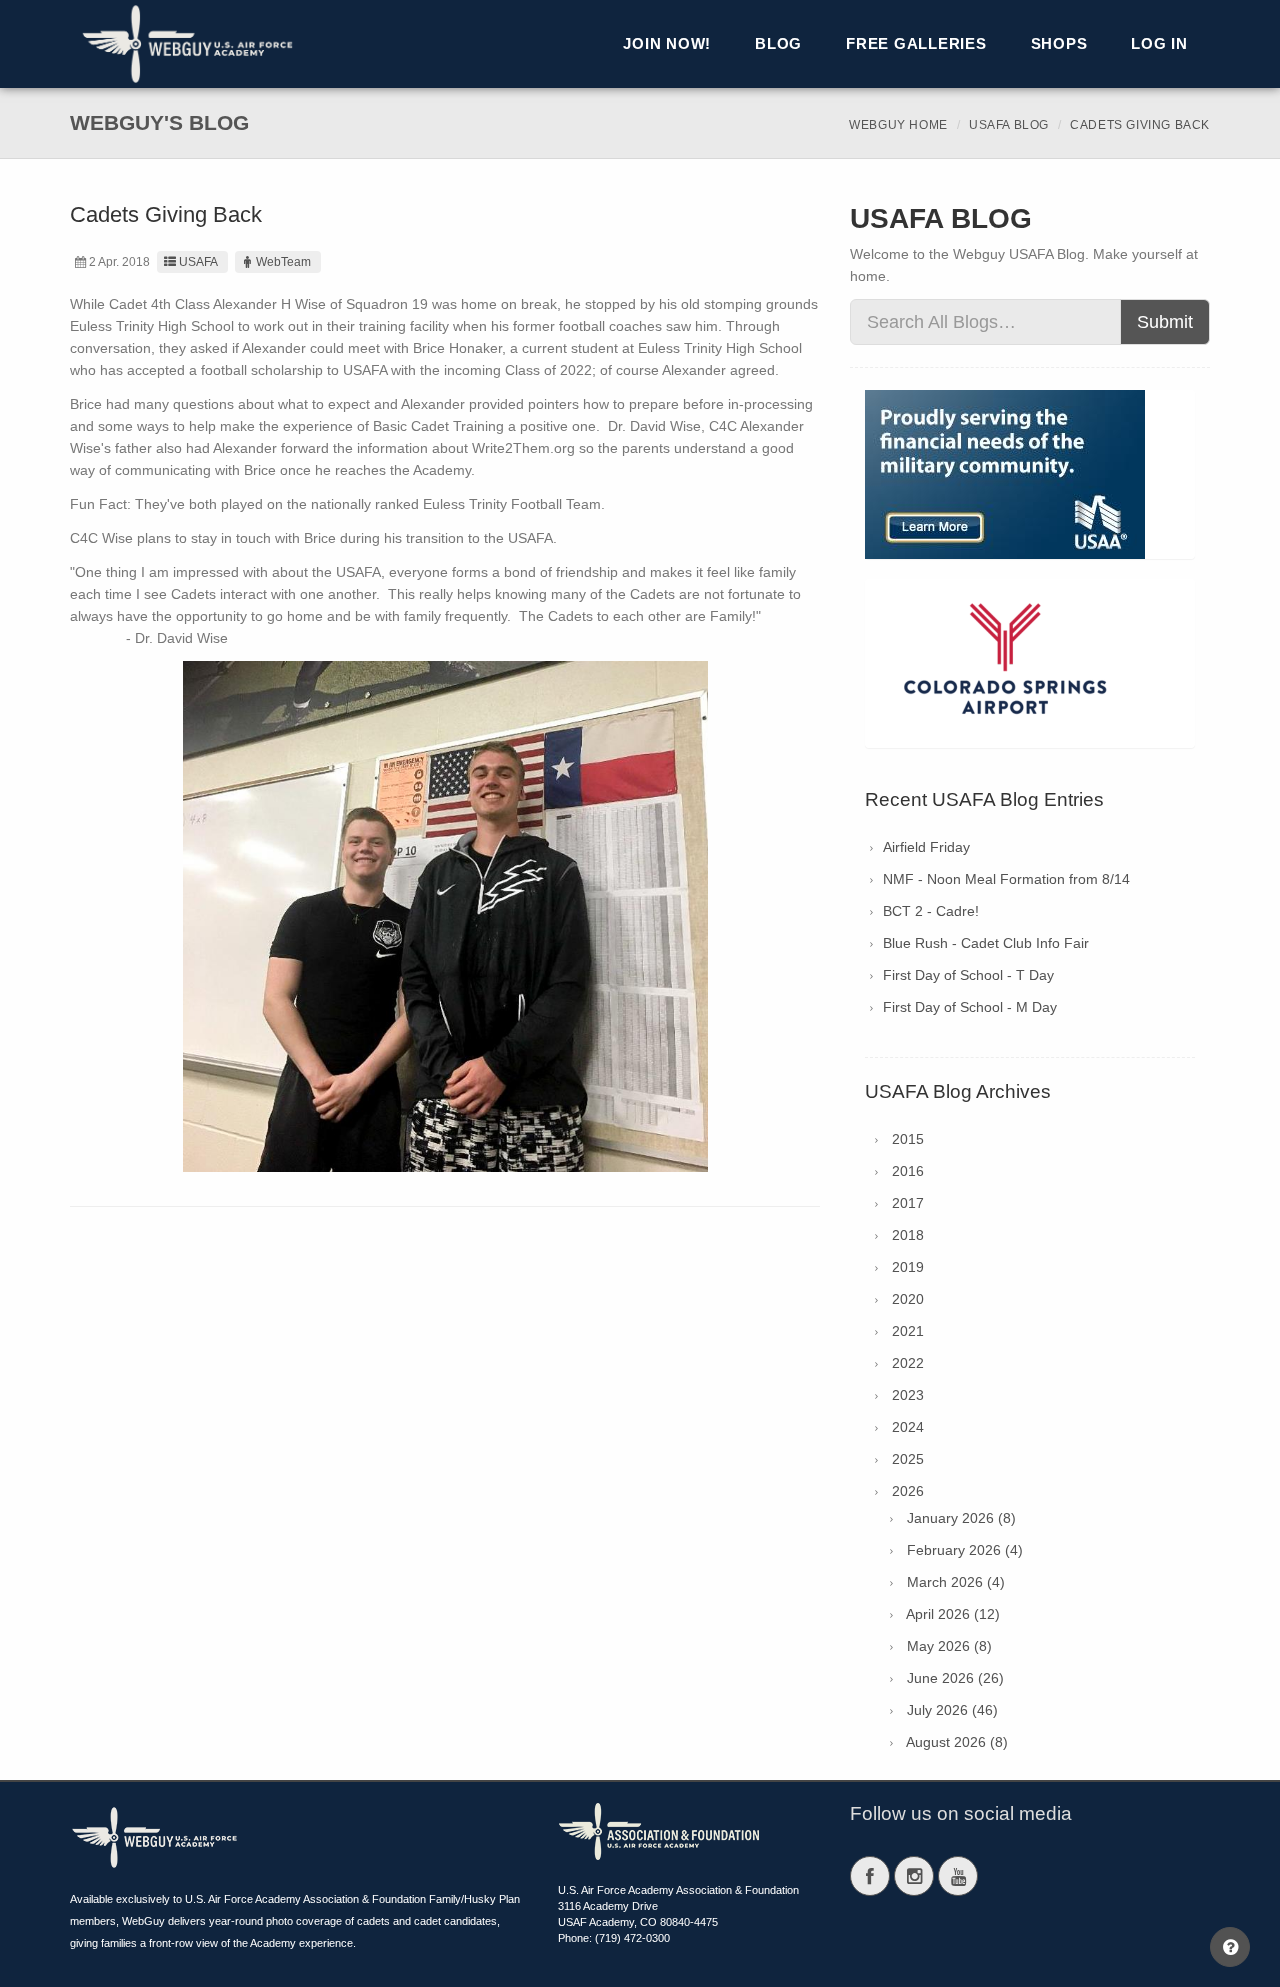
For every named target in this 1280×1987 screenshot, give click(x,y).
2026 (908, 1491)
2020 (908, 1299)
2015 (908, 1139)
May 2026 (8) (949, 1646)
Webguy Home (898, 125)
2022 (908, 1363)
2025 (908, 1459)
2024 (908, 1427)
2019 (908, 1267)
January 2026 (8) (961, 1518)
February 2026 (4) (965, 1550)
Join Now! (667, 43)
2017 (908, 1203)
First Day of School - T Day (968, 975)
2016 (908, 1171)
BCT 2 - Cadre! (931, 911)
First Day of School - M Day (970, 1007)
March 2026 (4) (956, 1582)
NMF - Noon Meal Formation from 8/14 (1006, 879)
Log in (1159, 43)
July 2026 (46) (952, 1710)
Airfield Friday (926, 847)
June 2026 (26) (955, 1678)
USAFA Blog (1009, 125)
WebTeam (283, 262)
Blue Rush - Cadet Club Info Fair (986, 943)
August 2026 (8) (957, 1742)
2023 (908, 1395)
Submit (1165, 322)
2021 (908, 1331)
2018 (908, 1235)
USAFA (198, 262)
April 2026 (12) (953, 1614)
